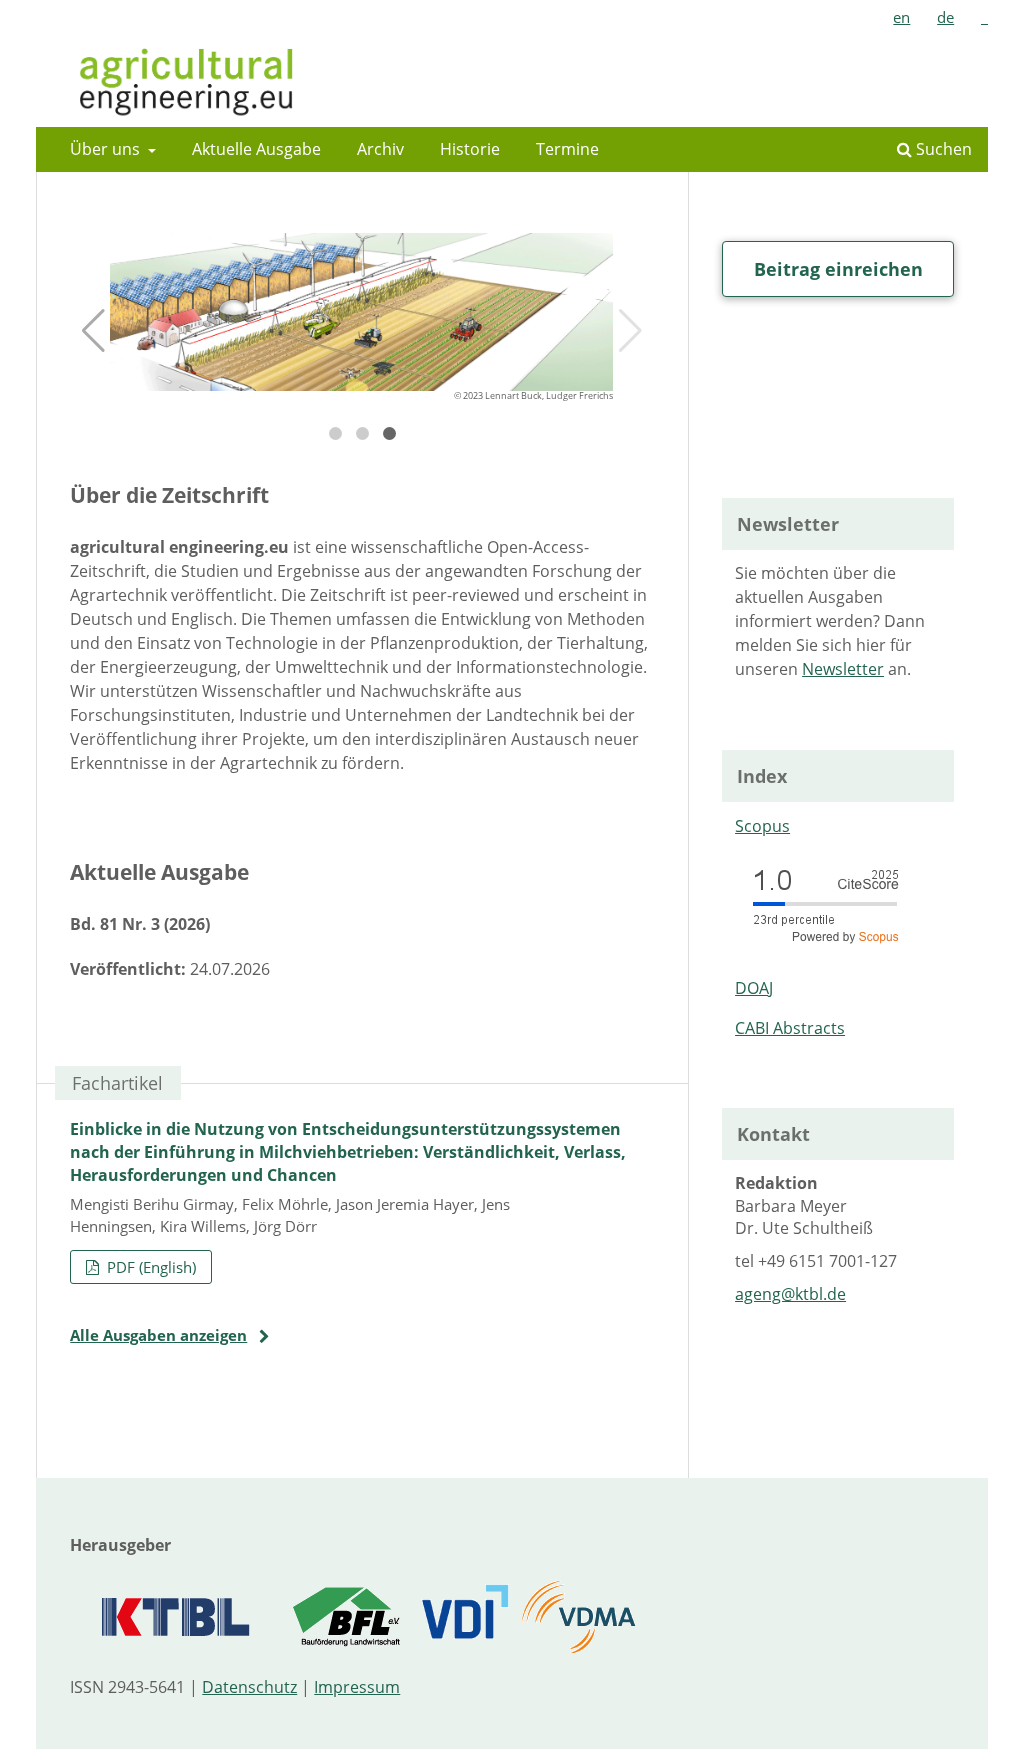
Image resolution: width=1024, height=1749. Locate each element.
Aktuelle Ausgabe (256, 149)
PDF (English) (149, 1267)
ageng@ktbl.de (790, 1294)
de (945, 17)
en (901, 17)
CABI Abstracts (790, 1028)
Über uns (107, 149)
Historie (470, 149)
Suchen (942, 149)
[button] (93, 331)
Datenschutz (249, 1687)
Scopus (762, 826)
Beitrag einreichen (838, 269)
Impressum (357, 1687)
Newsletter (843, 669)
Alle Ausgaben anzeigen (158, 1335)
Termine (567, 149)
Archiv (380, 149)
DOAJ (754, 988)
